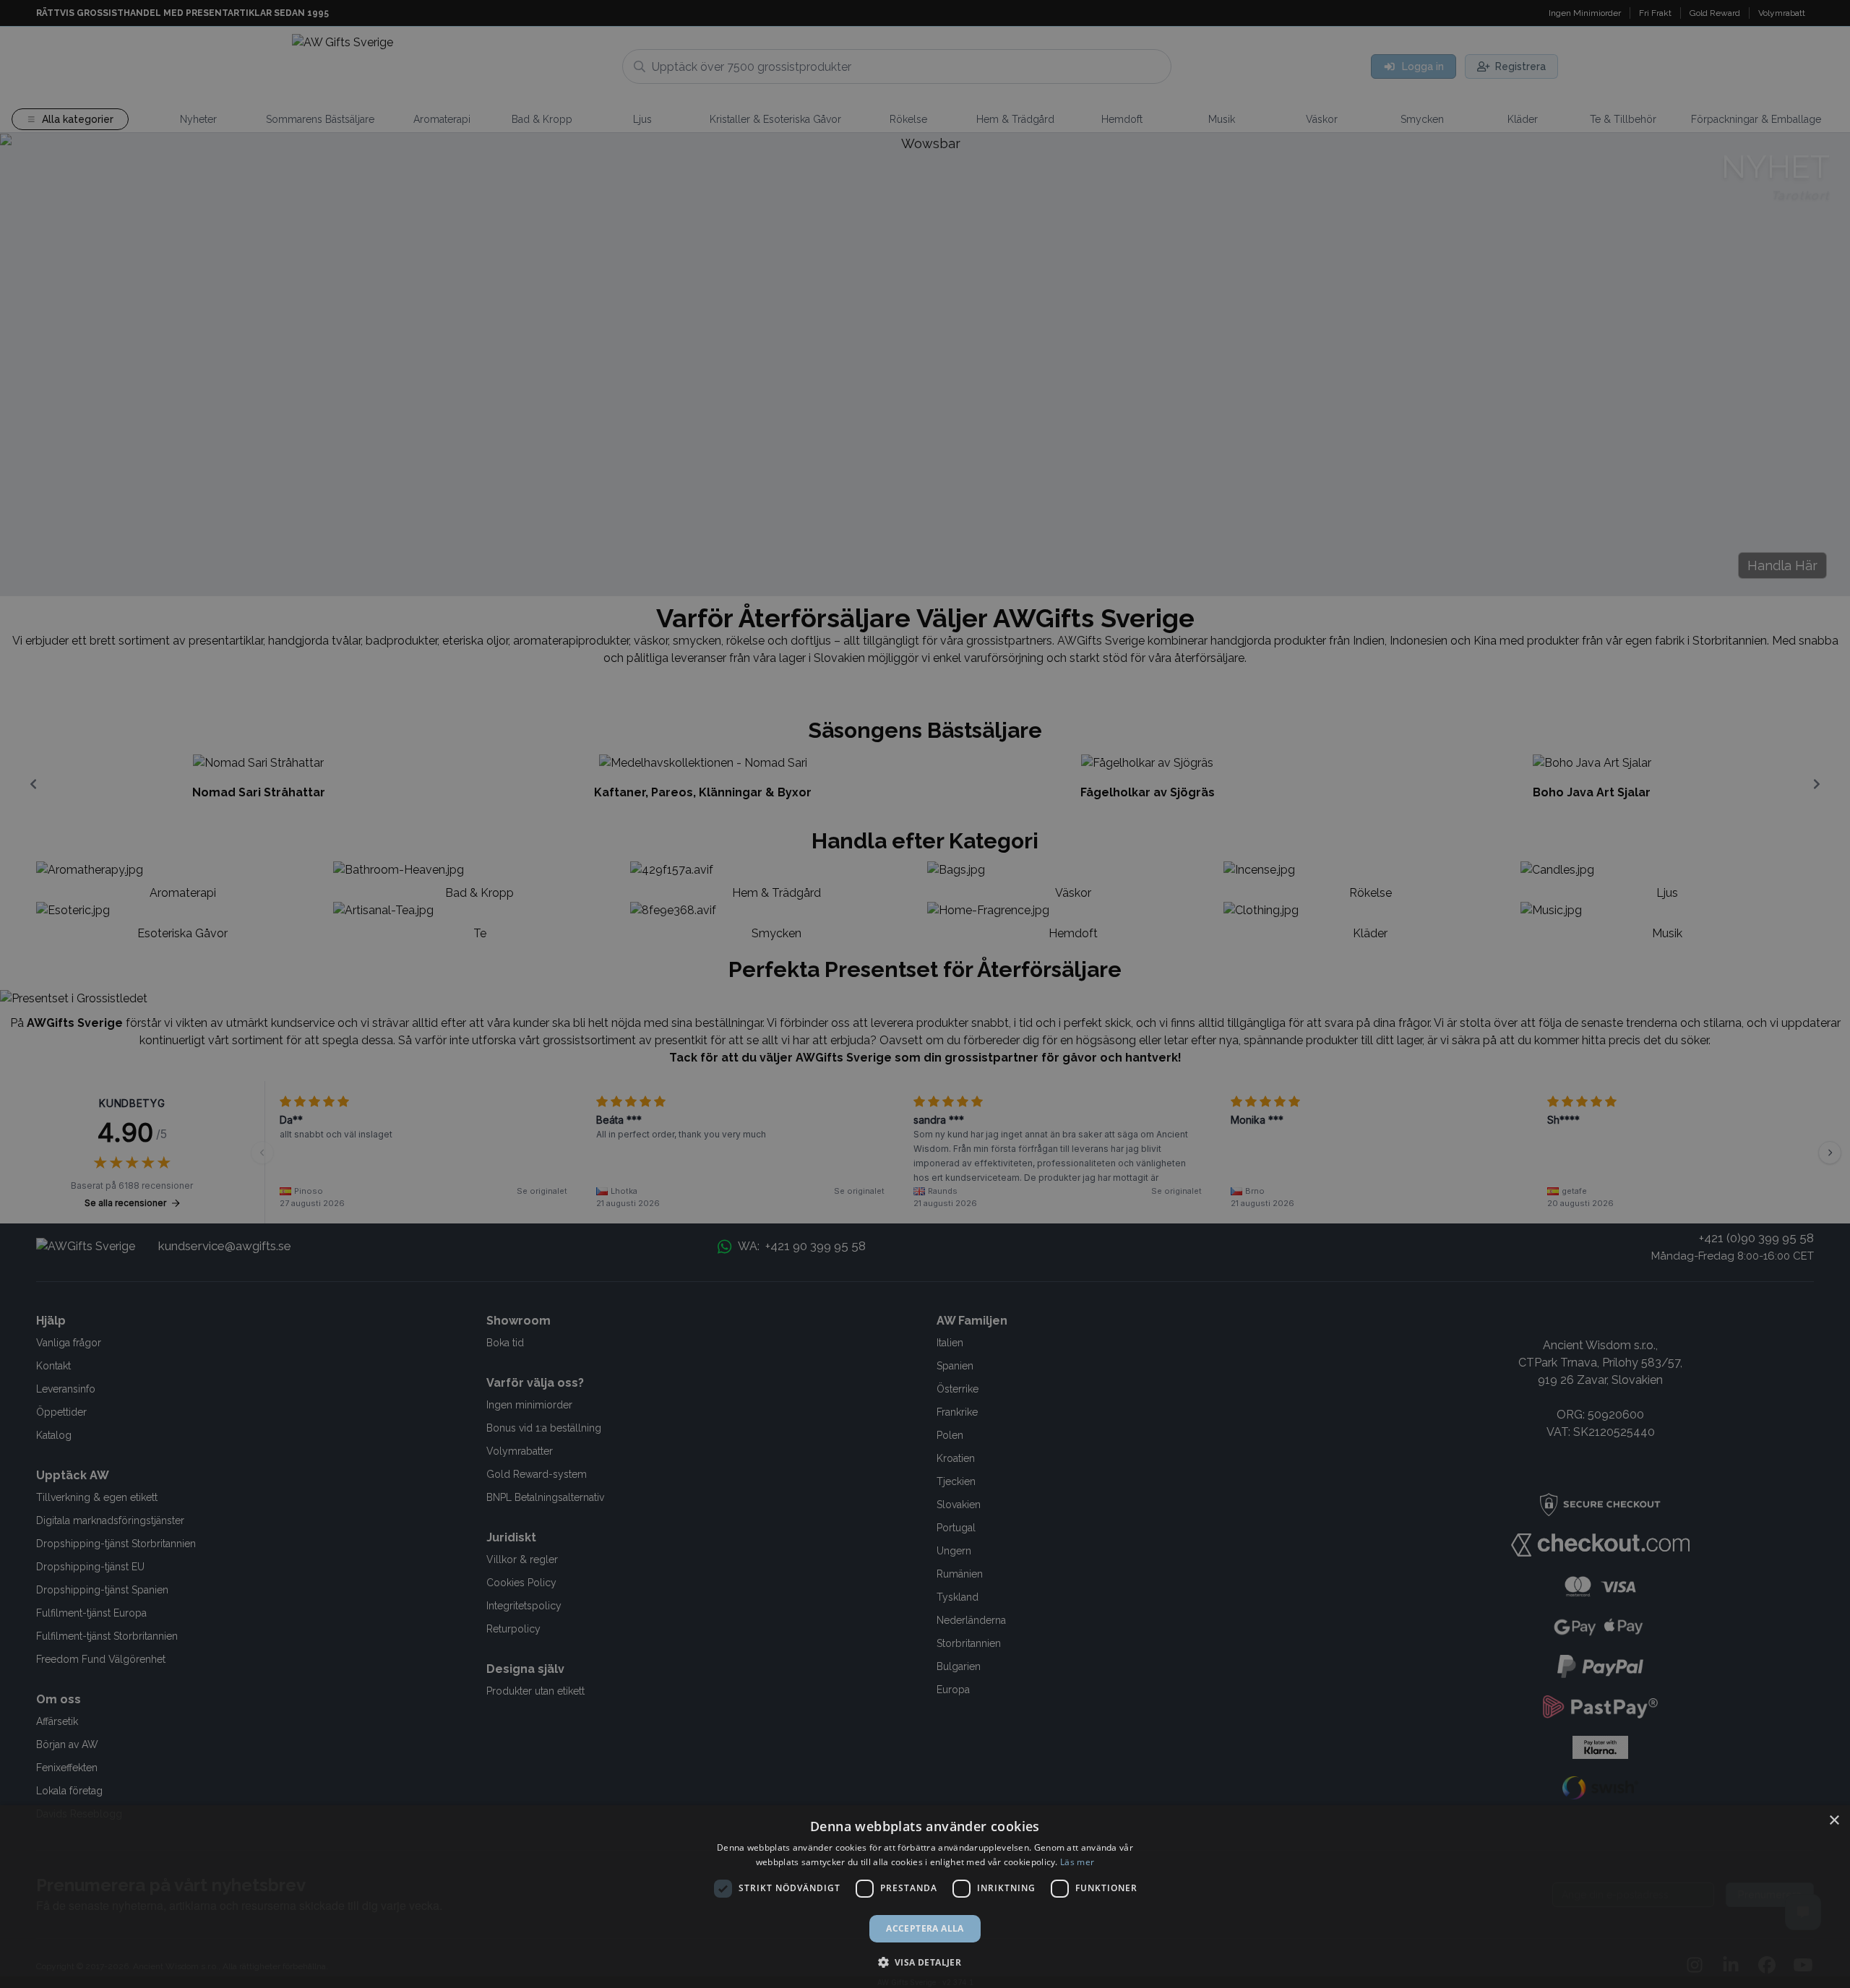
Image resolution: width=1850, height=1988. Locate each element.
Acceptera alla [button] (925, 1928)
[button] (925, 1962)
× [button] (1834, 1821)
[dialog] (925, 1897)
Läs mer (1077, 1862)
